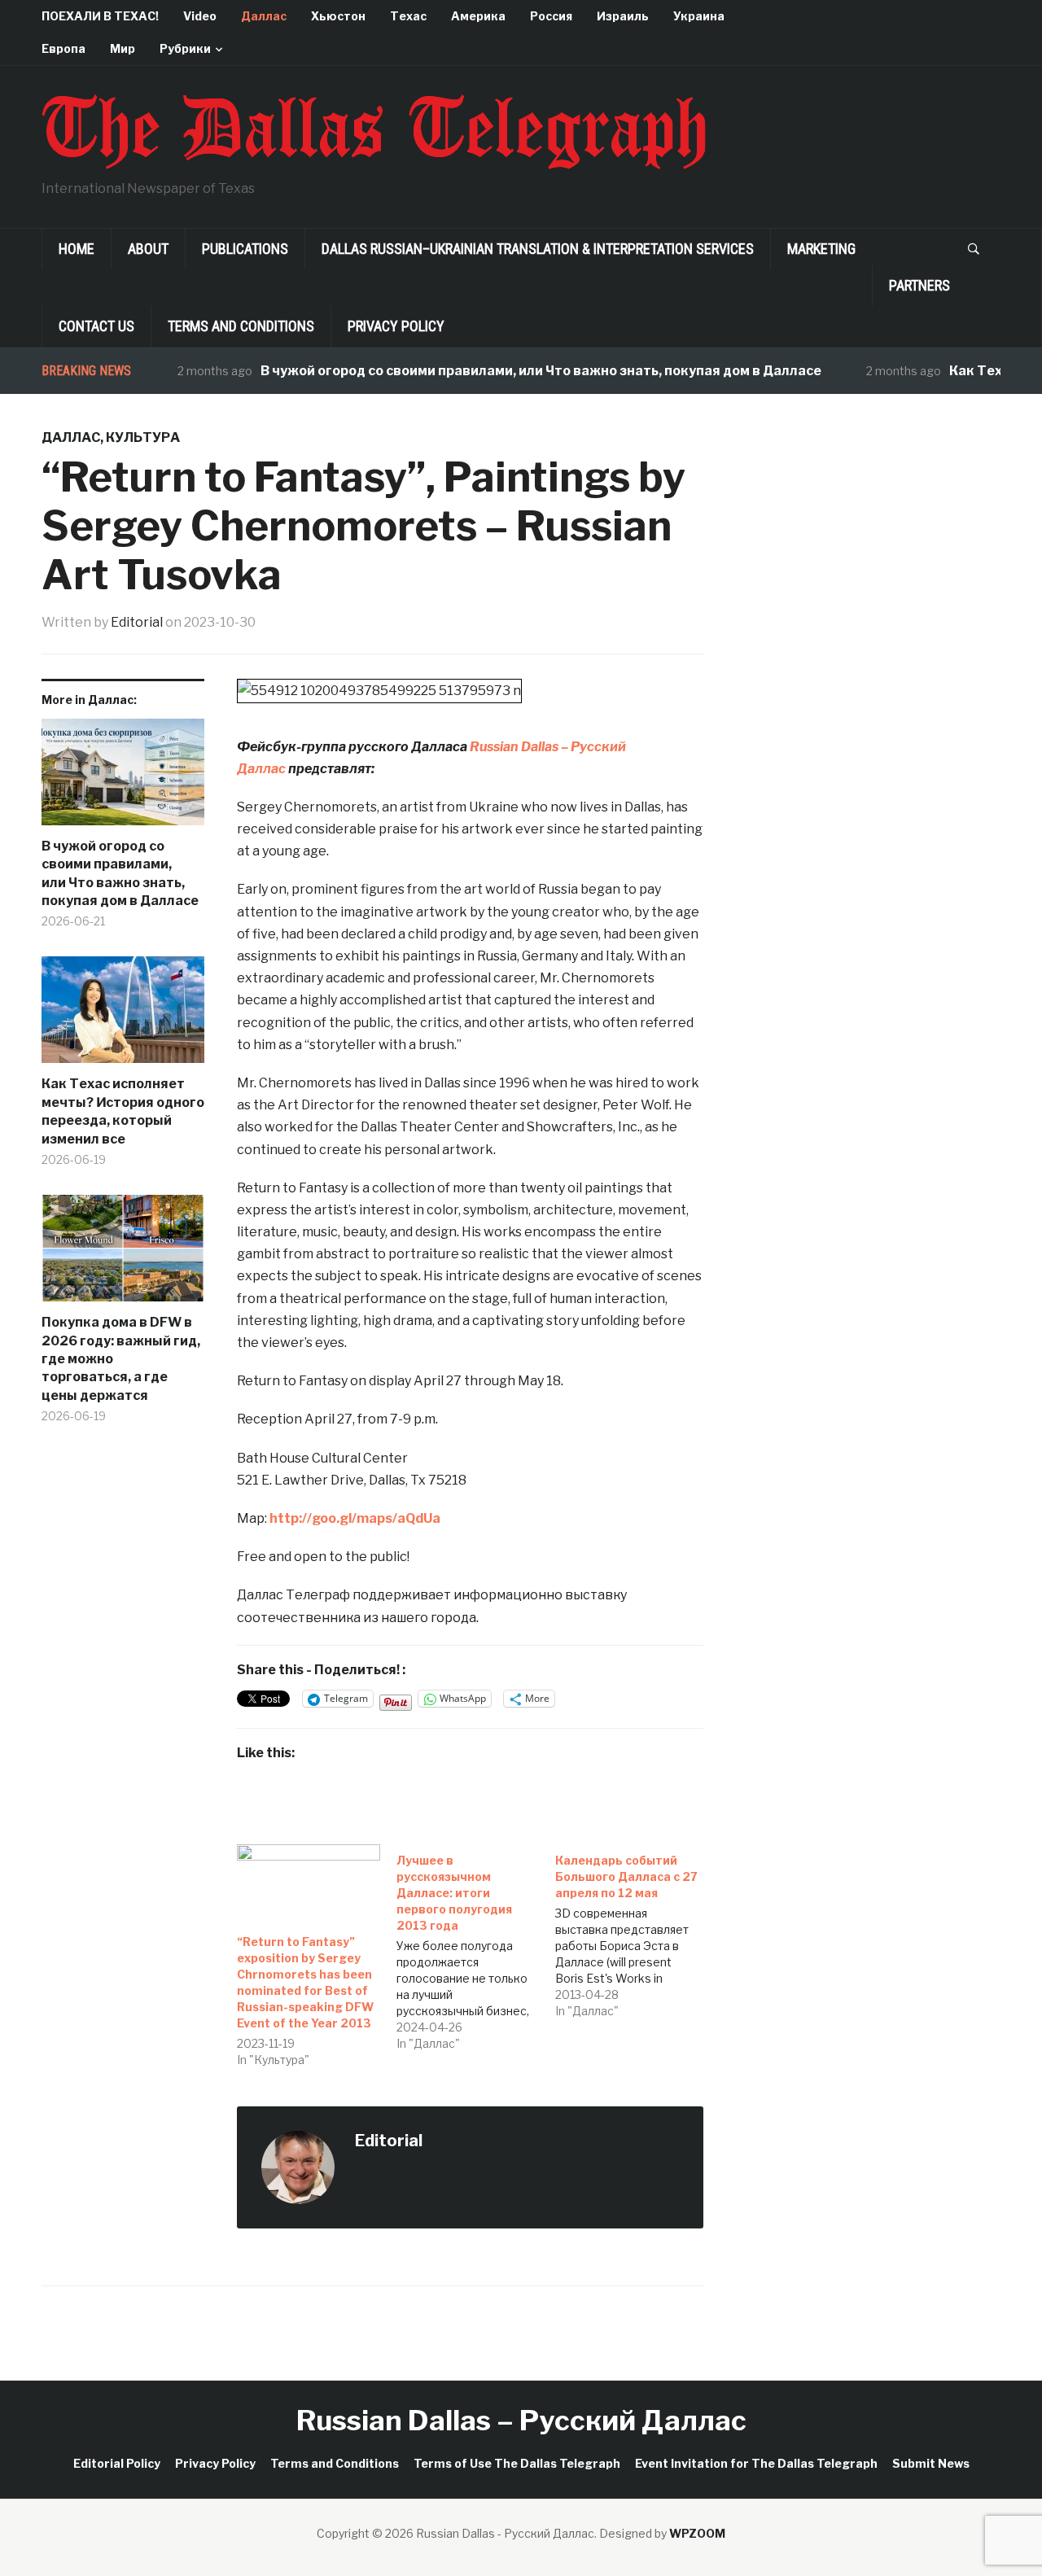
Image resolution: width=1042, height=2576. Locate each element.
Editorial (137, 622)
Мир (123, 48)
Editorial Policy (117, 2463)
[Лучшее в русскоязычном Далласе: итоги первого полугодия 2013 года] (476, 1948)
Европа (63, 48)
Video (200, 16)
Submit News (931, 2463)
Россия (551, 16)
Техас (408, 16)
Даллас (264, 16)
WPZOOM (697, 2533)
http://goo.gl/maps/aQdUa (355, 1518)
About (148, 249)
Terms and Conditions (241, 326)
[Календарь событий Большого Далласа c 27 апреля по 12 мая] (635, 1932)
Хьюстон (338, 16)
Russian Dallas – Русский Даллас (521, 2420)
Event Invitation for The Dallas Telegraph (756, 2463)
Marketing (821, 249)
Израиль (623, 16)
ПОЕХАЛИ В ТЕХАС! (100, 16)
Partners (919, 285)
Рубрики (185, 48)
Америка (478, 16)
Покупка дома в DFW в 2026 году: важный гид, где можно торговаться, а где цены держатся (121, 1359)
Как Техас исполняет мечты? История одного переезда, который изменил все (123, 1111)
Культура (143, 437)
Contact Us (96, 326)
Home (77, 249)
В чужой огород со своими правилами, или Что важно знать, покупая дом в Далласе (508, 371)
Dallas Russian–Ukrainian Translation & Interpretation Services (538, 249)
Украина (699, 16)
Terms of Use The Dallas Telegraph (517, 2463)
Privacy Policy (396, 326)
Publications (245, 249)
